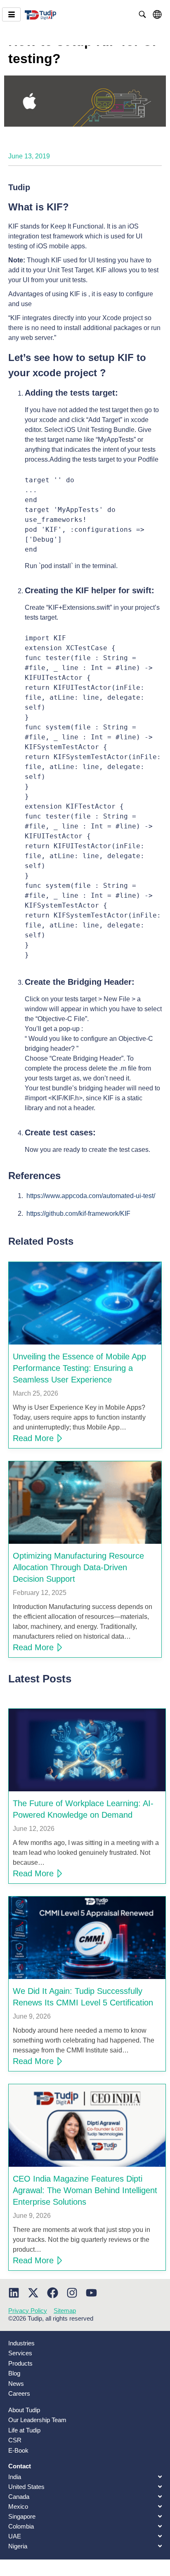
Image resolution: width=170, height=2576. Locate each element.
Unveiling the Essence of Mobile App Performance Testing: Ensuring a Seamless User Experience (79, 1368)
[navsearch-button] (142, 14)
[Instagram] (72, 2293)
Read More (33, 1438)
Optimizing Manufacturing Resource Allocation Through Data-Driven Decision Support (78, 1567)
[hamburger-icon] (11, 14)
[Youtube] (91, 2293)
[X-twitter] (33, 2293)
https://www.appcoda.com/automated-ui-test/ (91, 1196)
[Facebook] (53, 2293)
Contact (20, 2466)
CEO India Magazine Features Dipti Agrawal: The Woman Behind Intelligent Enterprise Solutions (85, 2190)
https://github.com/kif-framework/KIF (78, 1214)
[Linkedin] (14, 2293)
